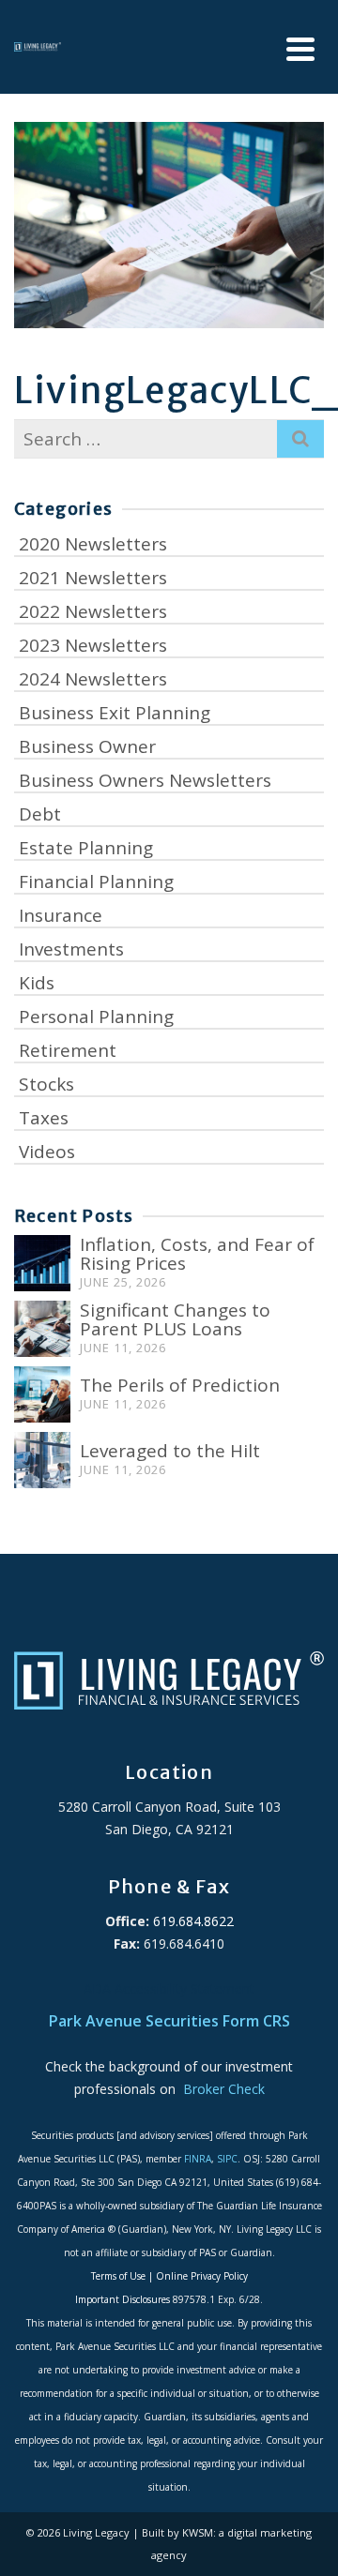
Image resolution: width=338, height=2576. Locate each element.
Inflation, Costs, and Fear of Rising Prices (197, 1254)
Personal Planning (96, 1017)
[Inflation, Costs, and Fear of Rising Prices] (42, 1263)
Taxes (44, 1118)
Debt (40, 814)
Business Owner (87, 746)
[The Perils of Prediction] (42, 1394)
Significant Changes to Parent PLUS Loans (175, 1319)
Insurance (61, 915)
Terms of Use (118, 2276)
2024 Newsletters (93, 679)
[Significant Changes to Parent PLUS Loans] (42, 1329)
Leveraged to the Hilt (170, 1451)
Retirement (68, 1050)
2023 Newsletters (93, 645)
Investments (71, 949)
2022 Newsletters (93, 611)
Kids (37, 983)
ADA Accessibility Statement (169, 1988)
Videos (47, 1152)
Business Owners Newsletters (145, 780)
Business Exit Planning (115, 713)
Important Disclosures (123, 2299)
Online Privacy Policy (202, 2276)
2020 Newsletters (93, 544)
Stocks (46, 1084)
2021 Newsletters (93, 578)
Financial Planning (96, 881)
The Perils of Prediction (180, 1385)
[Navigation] (300, 49)
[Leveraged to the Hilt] (42, 1460)
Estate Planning (86, 848)
